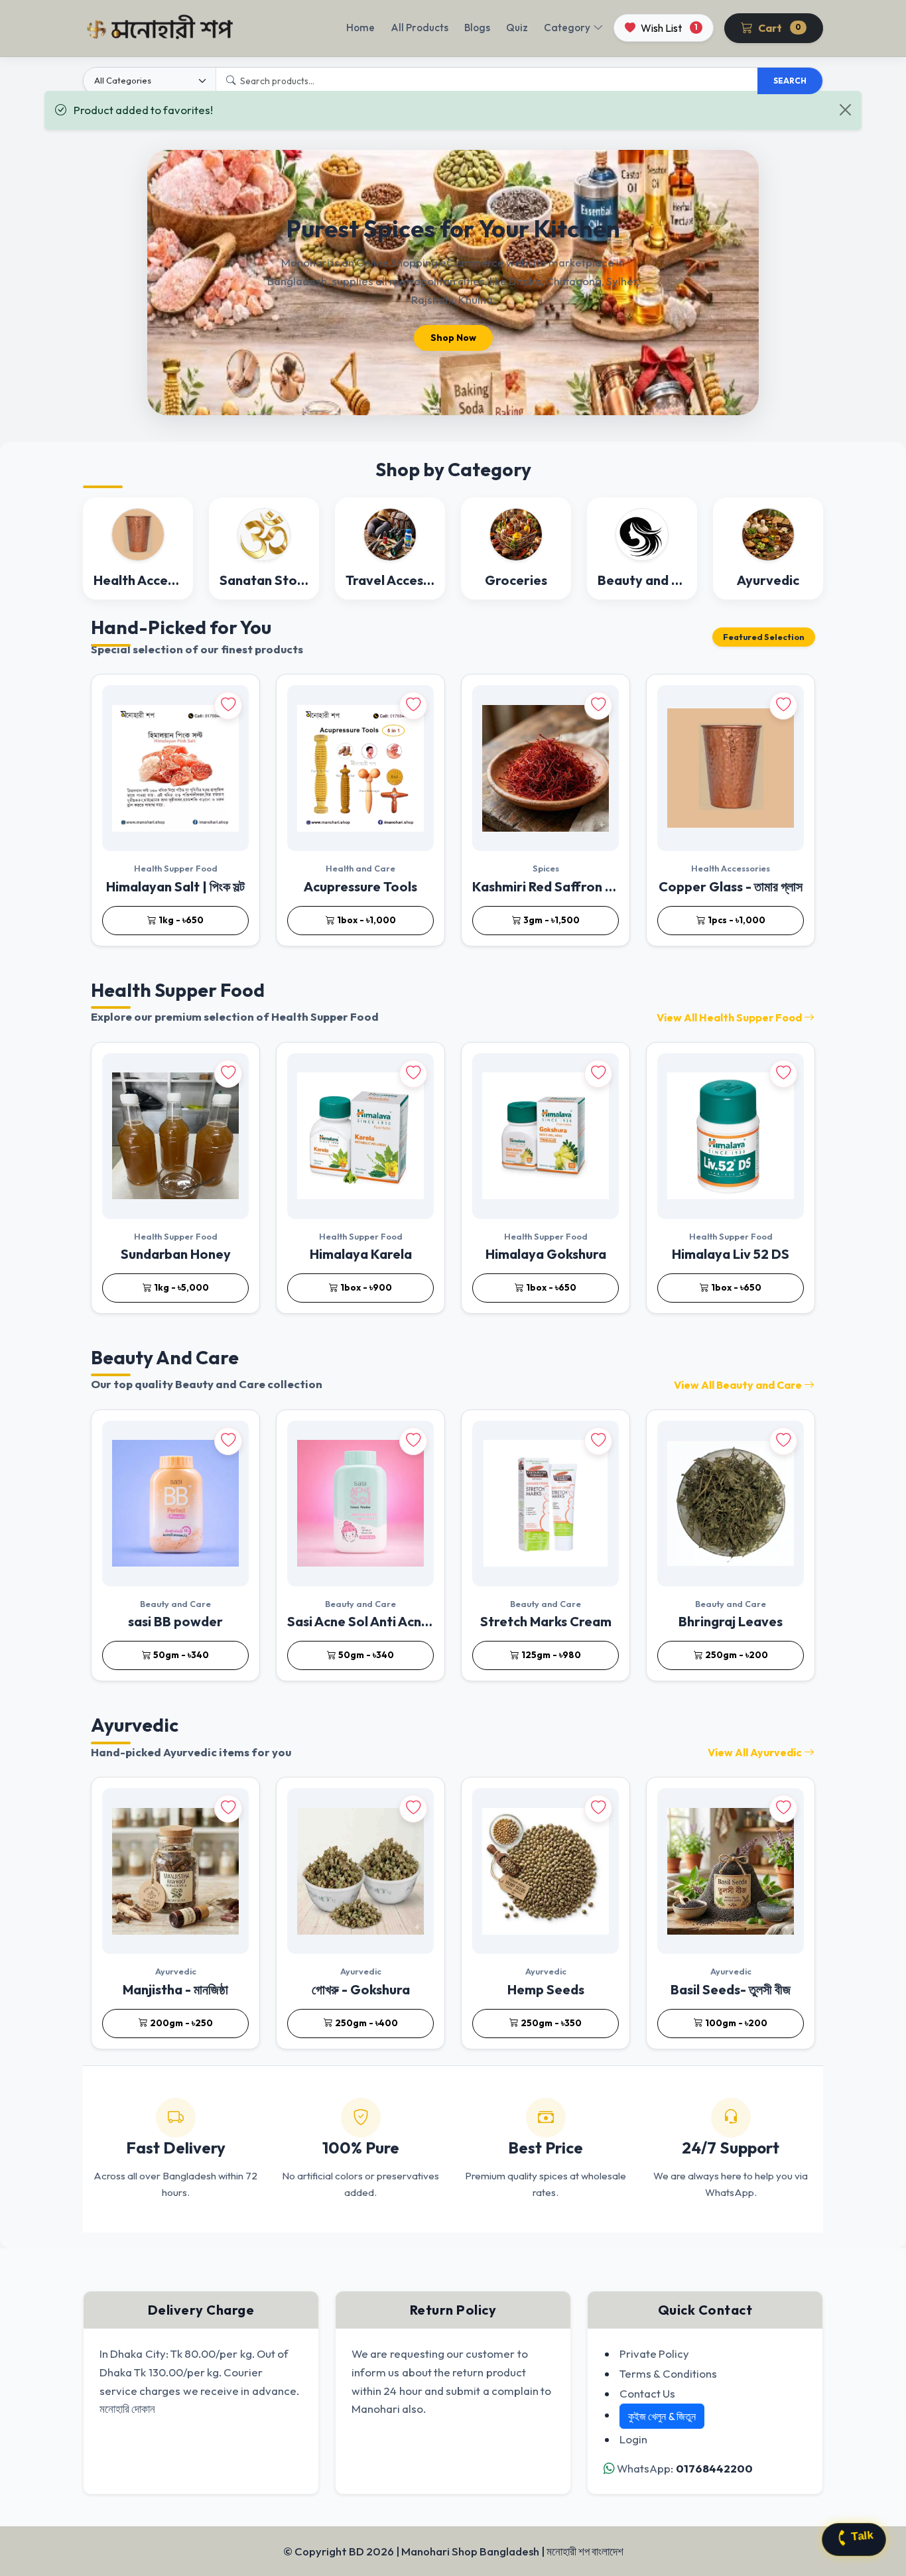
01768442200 (714, 2468)
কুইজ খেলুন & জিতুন (662, 2416)
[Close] (845, 110)
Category (567, 28)
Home (360, 28)
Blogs (477, 28)
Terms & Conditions (668, 2373)
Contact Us (647, 2393)
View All (729, 1017)
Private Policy (654, 2353)
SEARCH (790, 81)
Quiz (517, 28)
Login (633, 2439)
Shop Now (453, 338)
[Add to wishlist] (228, 706)
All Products (420, 28)
